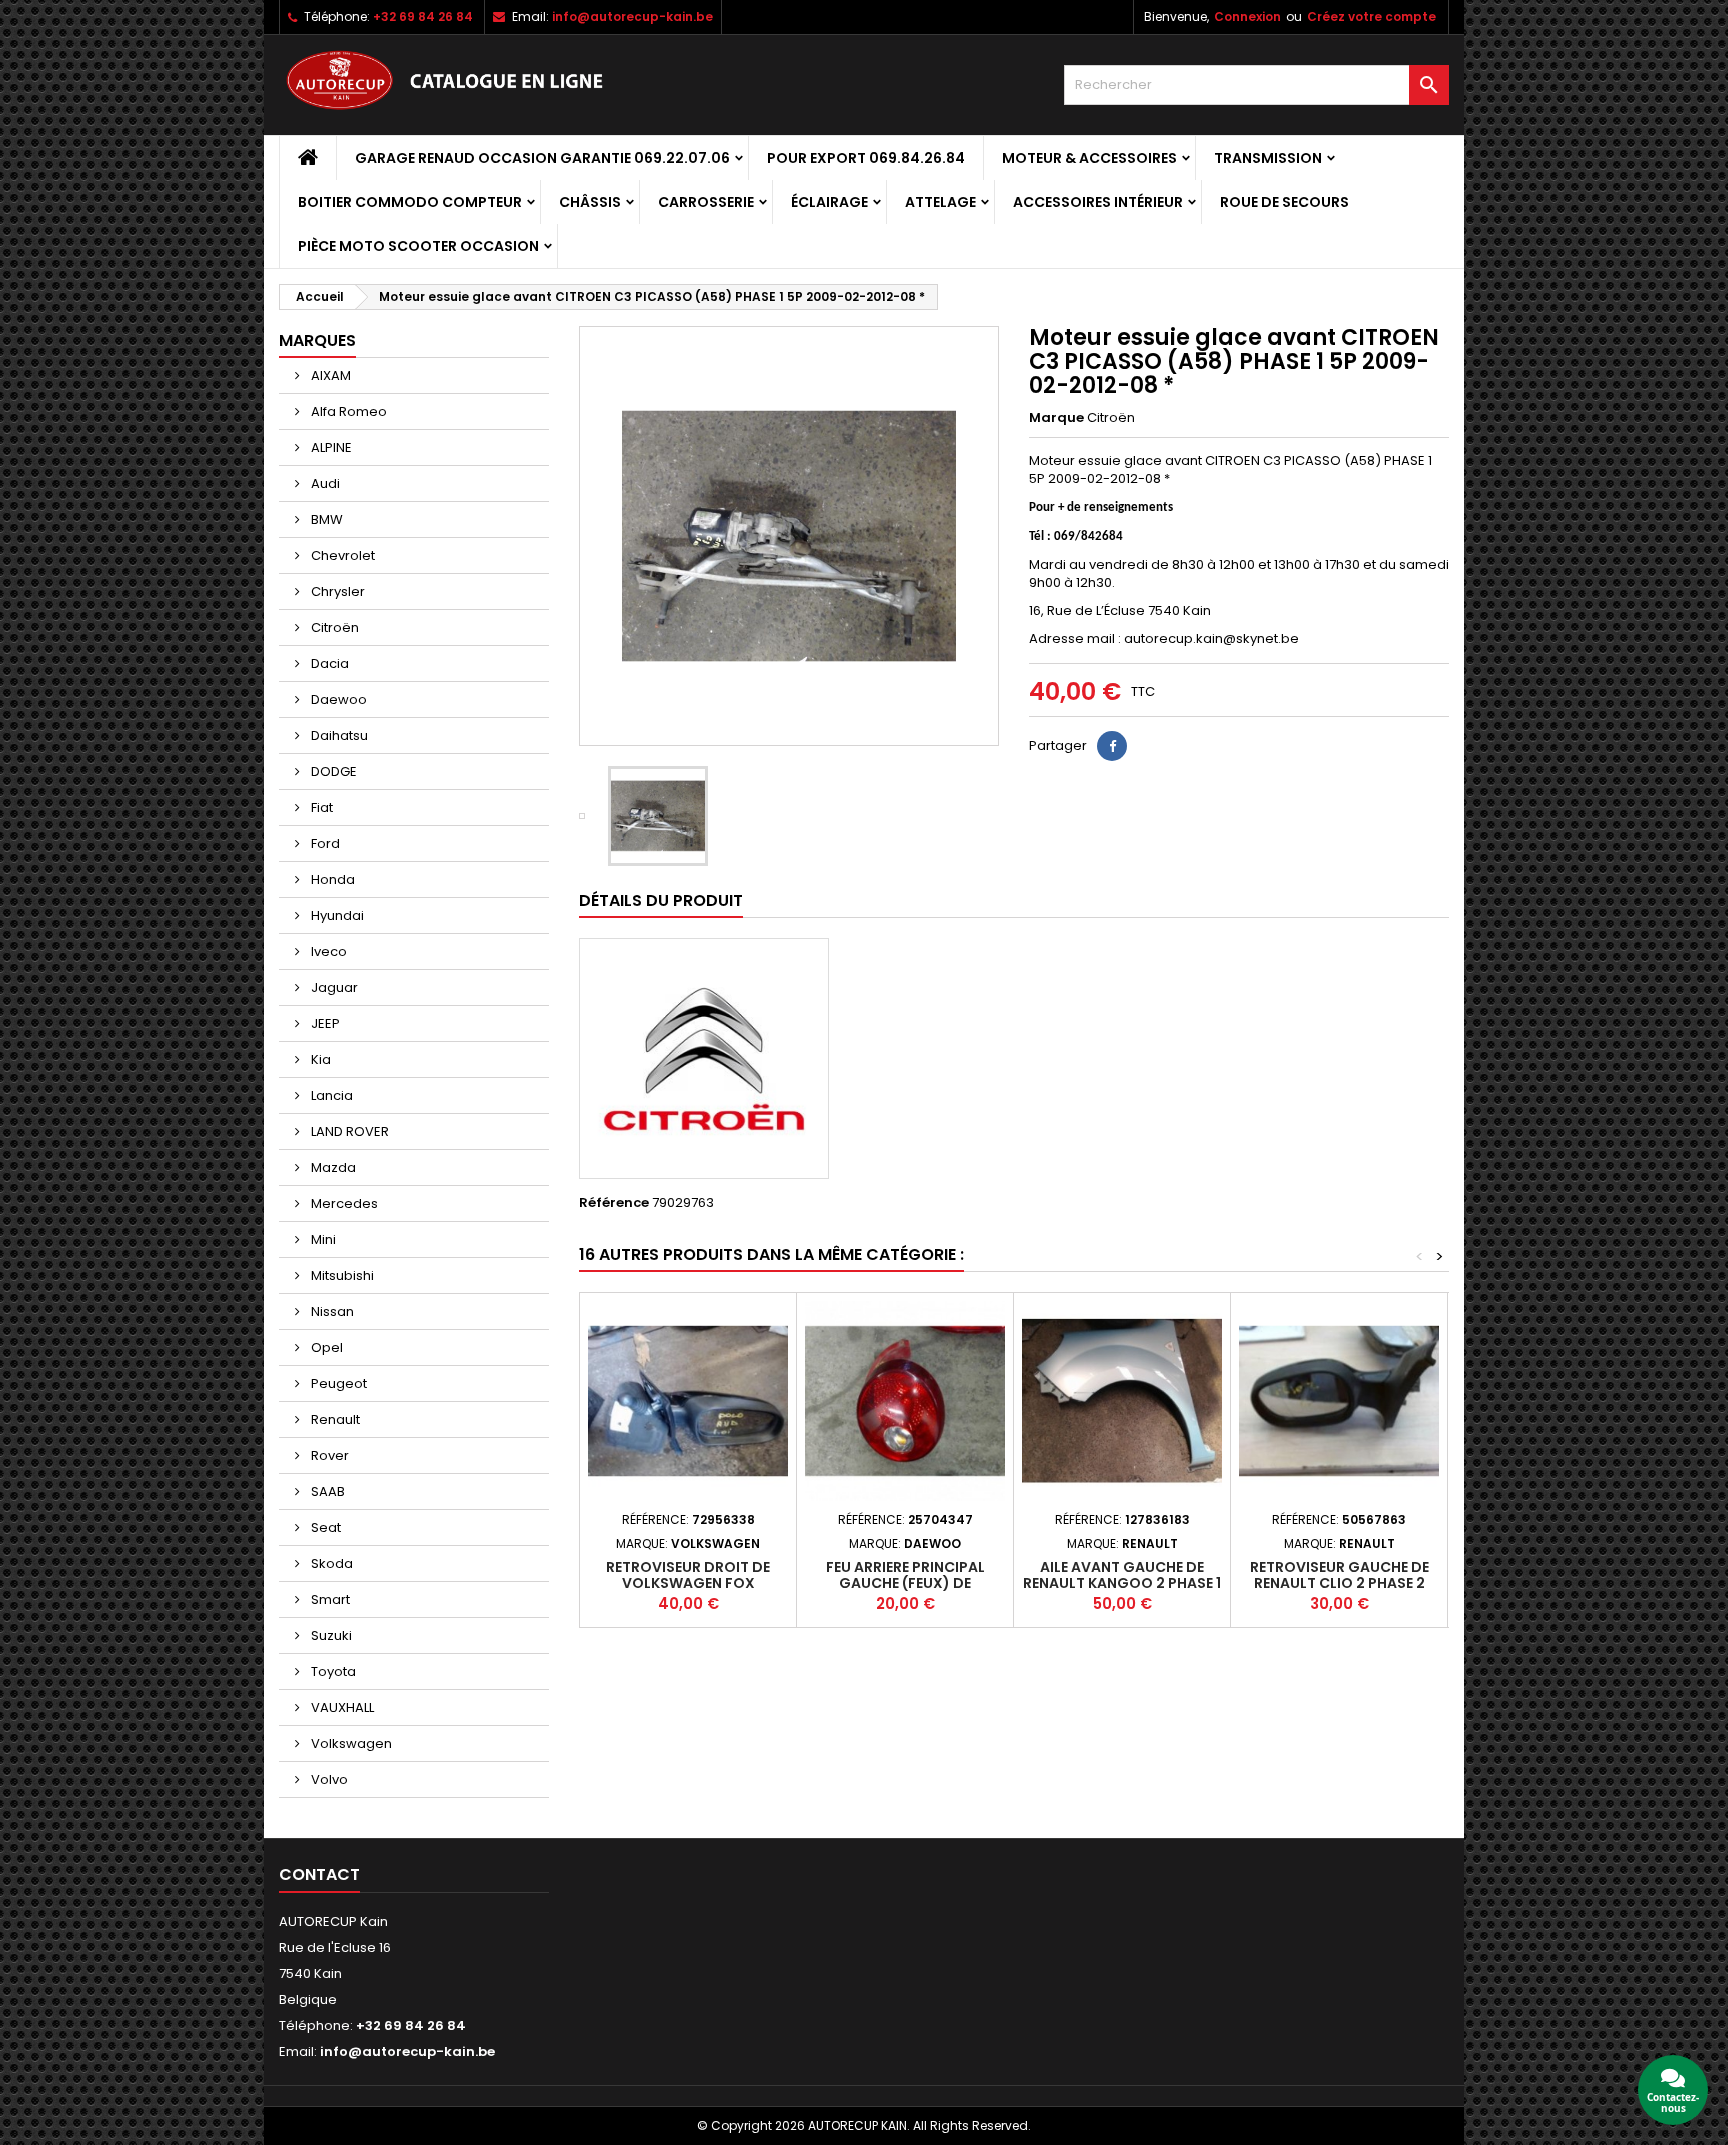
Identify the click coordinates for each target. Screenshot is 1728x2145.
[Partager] (1112, 746)
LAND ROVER (348, 1131)
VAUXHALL (341, 1707)
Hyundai (336, 915)
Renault (334, 1419)
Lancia (330, 1095)
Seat (324, 1527)
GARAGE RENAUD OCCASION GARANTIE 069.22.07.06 (542, 158)
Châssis (590, 202)
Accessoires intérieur (1098, 202)
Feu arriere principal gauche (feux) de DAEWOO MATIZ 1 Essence (905, 1583)
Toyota (332, 1671)
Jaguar (333, 987)
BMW (325, 519)
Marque (1056, 418)
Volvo (328, 1779)
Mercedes (343, 1203)
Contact (319, 1874)
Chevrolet (341, 555)
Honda (331, 879)
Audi (324, 483)
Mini (322, 1239)
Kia (319, 1059)
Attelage (940, 202)
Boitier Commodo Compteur (410, 202)
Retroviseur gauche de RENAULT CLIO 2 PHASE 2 (1339, 1575)
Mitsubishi (341, 1275)
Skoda (330, 1563)
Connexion (1247, 16)
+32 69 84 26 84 (423, 16)
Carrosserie (706, 202)
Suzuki (330, 1635)
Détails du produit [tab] (661, 900)
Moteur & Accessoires (1089, 158)
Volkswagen (350, 1743)
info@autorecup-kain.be (632, 16)
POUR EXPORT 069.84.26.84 (866, 158)
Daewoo (337, 699)
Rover (328, 1455)
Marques (317, 340)
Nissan (331, 1311)
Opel (325, 1347)
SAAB (326, 1491)
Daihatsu (338, 735)
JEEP (324, 1023)
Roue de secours (1284, 202)
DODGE (332, 771)
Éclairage (829, 202)
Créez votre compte (1371, 16)
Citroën (333, 627)
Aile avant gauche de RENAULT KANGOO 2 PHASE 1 (1122, 1575)
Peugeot (337, 1383)
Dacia (328, 663)
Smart (329, 1599)
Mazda (332, 1167)
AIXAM (329, 375)
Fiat (320, 807)
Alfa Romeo (347, 411)
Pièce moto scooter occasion (418, 246)
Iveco (327, 951)
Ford (324, 843)
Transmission (1268, 158)
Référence (614, 1203)
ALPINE (330, 447)
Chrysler (336, 591)
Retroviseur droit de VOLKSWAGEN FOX (688, 1575)
